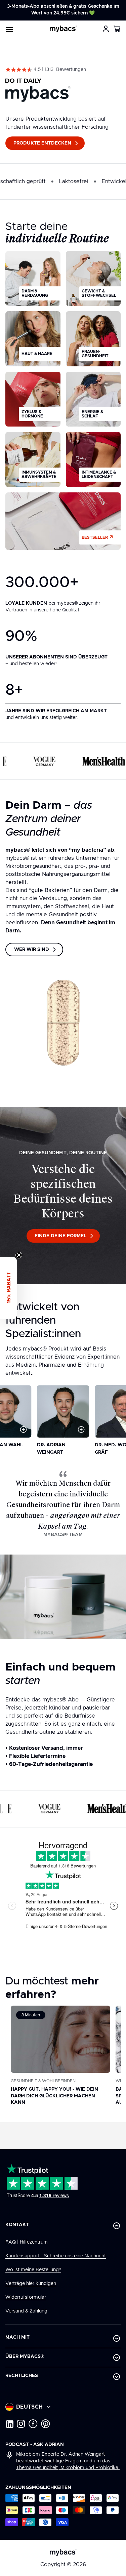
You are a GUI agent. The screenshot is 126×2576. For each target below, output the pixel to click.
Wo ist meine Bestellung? (33, 2270)
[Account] (106, 29)
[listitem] (33, 279)
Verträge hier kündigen (31, 2284)
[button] (117, 29)
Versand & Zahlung (26, 2311)
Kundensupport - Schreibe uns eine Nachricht (56, 2256)
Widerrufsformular (26, 2297)
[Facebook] (33, 2424)
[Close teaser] (19, 1255)
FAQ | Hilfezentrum (27, 2242)
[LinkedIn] (9, 2424)
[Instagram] (21, 2424)
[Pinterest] (46, 2424)
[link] (63, 70)
